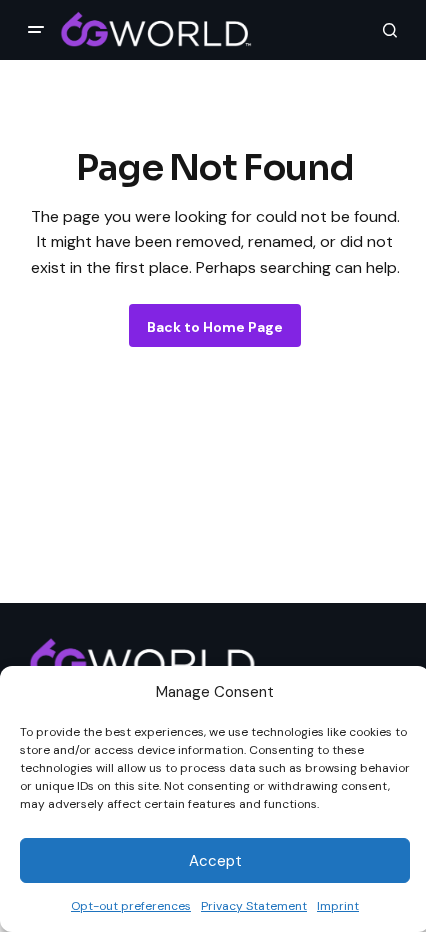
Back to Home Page (215, 327)
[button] (36, 30)
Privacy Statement (254, 906)
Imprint (338, 906)
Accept (215, 861)
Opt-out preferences (131, 906)
